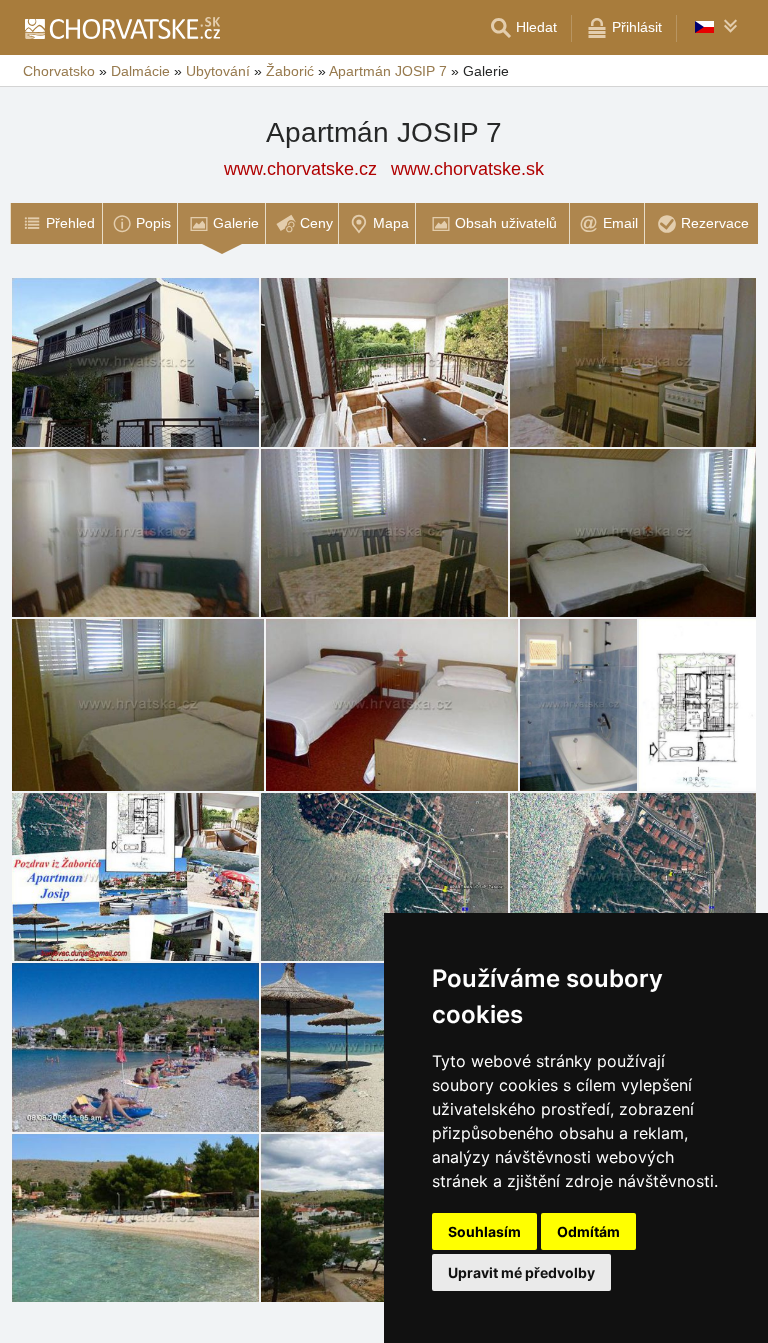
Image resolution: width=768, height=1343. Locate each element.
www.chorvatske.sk (467, 169)
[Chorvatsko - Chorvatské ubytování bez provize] (121, 28)
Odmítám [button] (588, 1231)
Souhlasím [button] (484, 1231)
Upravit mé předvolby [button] (521, 1272)
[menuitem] (56, 223)
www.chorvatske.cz (300, 169)
